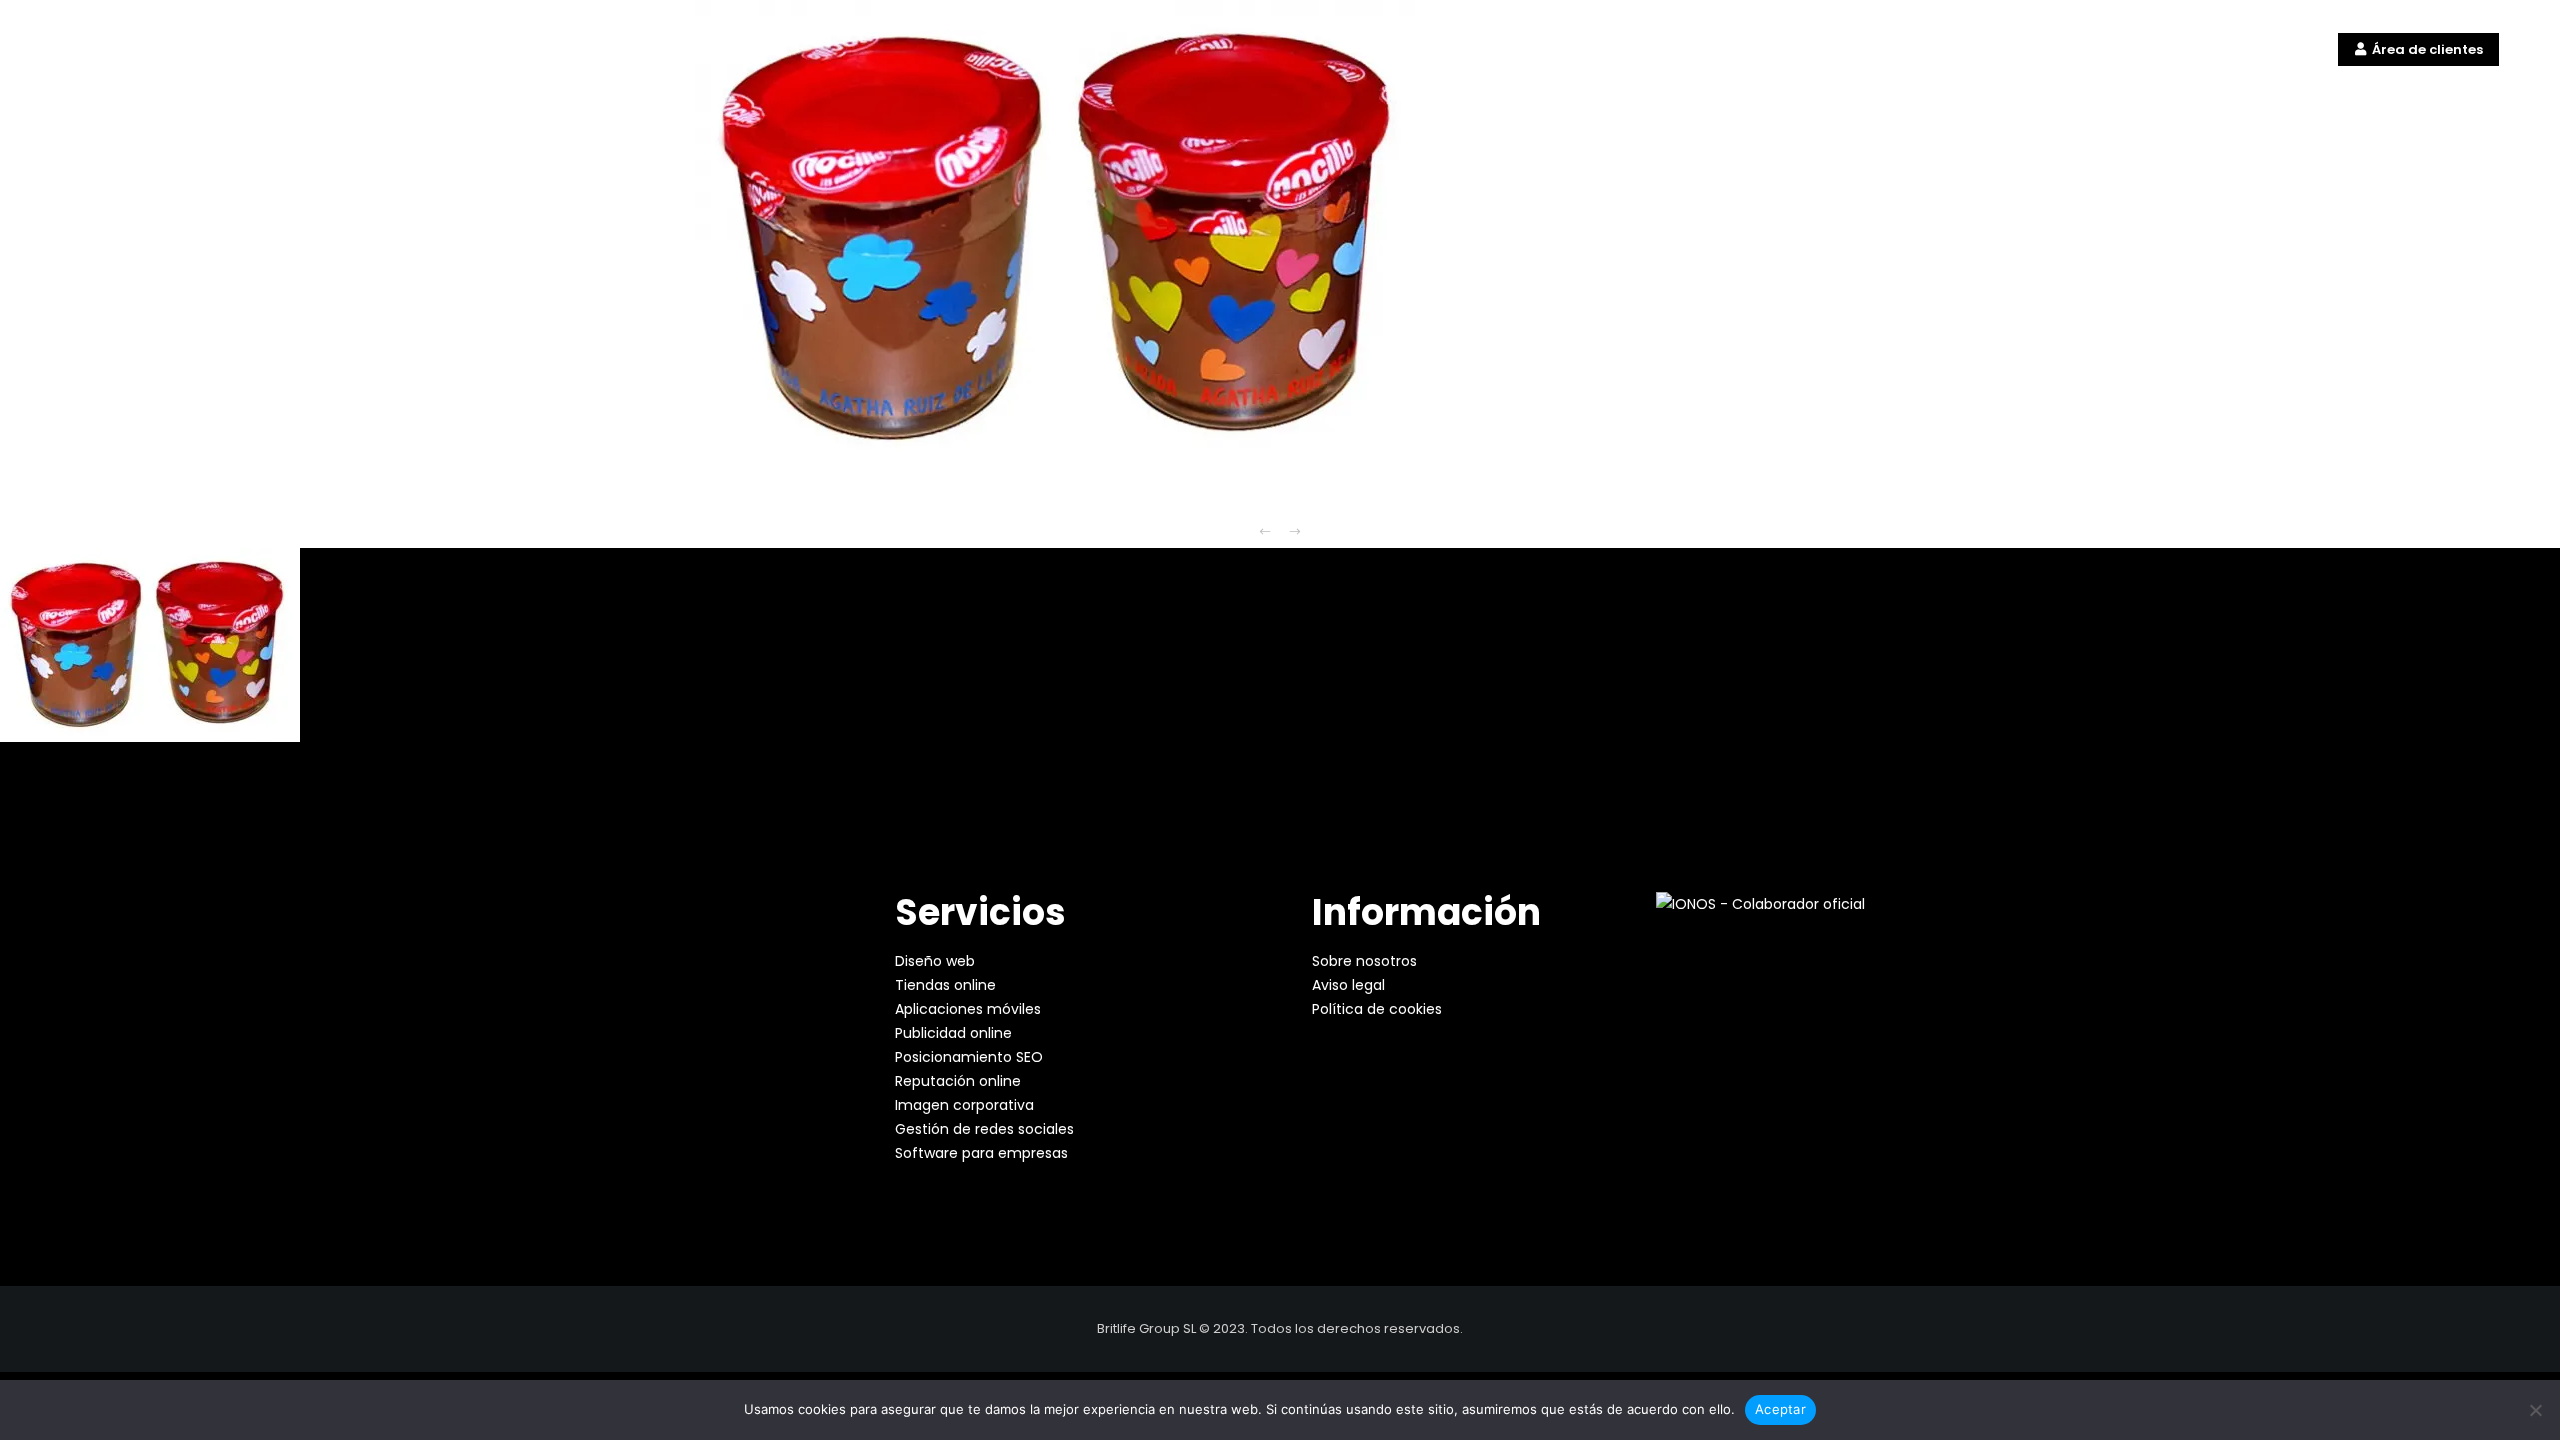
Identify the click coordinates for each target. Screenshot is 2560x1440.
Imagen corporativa (964, 1105)
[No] (2535, 1410)
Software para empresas (981, 1153)
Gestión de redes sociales (984, 1129)
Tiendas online (945, 985)
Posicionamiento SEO (969, 1057)
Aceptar (1780, 1409)
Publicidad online (953, 1033)
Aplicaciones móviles (968, 1009)
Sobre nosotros (1364, 961)
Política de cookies (1377, 1009)
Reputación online (958, 1081)
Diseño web (935, 961)
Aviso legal (1348, 985)
